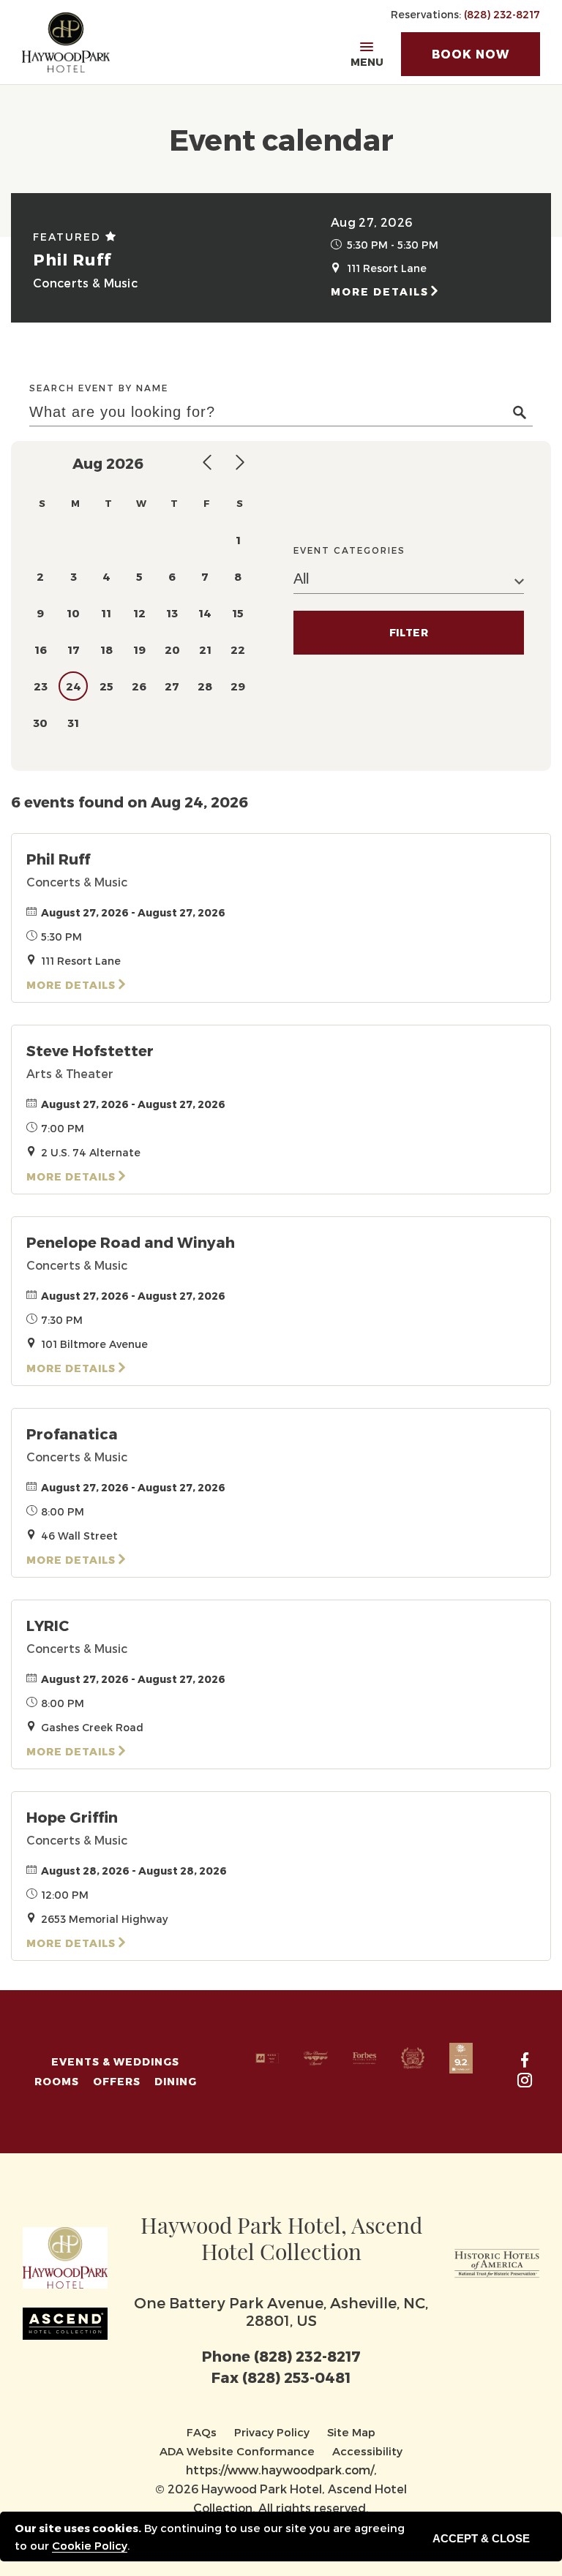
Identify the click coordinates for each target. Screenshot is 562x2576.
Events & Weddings (115, 2061)
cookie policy (90, 2545)
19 (139, 649)
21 (205, 649)
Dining (176, 2081)
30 (40, 723)
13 (172, 613)
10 (73, 613)
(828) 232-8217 (502, 14)
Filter (409, 632)
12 (139, 613)
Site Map (351, 2432)
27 (172, 686)
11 (106, 613)
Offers (117, 2081)
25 (106, 686)
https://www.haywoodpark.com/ (280, 2470)
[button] (471, 54)
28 (205, 686)
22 (238, 649)
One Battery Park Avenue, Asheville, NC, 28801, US (281, 2311)
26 (139, 686)
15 (238, 613)
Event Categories (349, 550)
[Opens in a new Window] (497, 2260)
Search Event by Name (99, 388)
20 (172, 649)
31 (73, 723)
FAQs (202, 2432)
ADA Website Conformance (237, 2451)
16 (41, 649)
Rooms (57, 2081)
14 (205, 613)
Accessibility (367, 2451)
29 (238, 686)
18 (106, 649)
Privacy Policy (272, 2432)
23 (41, 686)
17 (74, 649)
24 (74, 686)
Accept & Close (481, 2538)
